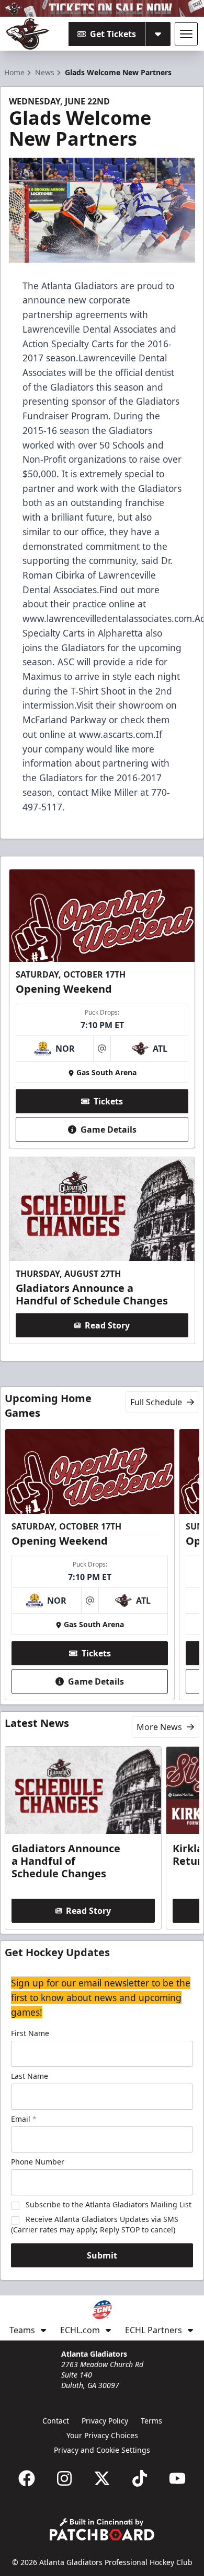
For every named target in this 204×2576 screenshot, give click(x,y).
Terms (151, 2421)
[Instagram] (64, 2478)
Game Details (109, 1130)
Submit (102, 2255)
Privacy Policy (105, 2421)
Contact (56, 2421)
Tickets (108, 1101)
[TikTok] (140, 2478)
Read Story (107, 1325)
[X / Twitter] (102, 2478)
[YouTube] (177, 2478)
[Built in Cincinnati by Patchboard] (102, 2529)
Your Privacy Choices (102, 2435)
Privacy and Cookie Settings (102, 2450)
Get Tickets (113, 34)
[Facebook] (27, 2478)
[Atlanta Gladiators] (28, 34)
